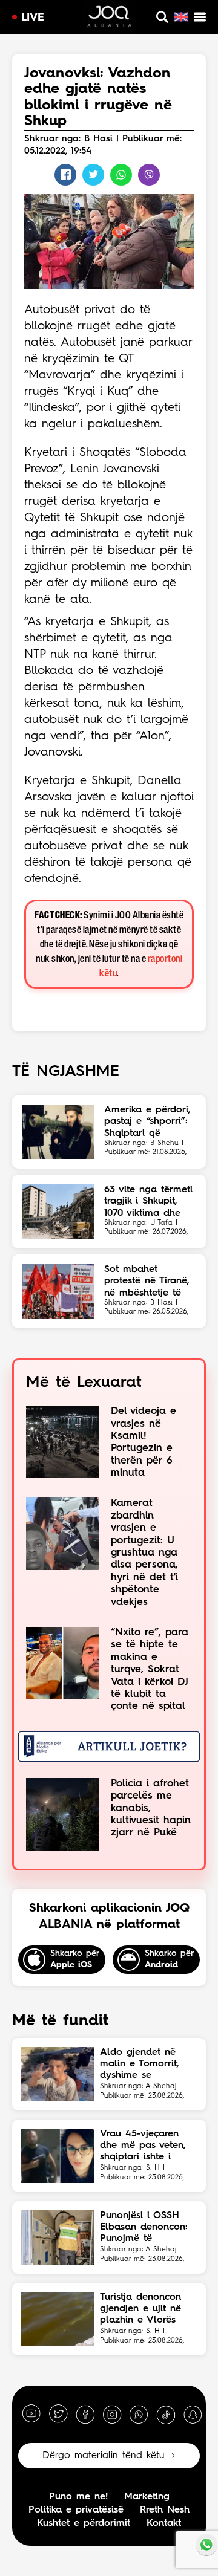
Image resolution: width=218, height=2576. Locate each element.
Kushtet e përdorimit (84, 2523)
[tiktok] (166, 2414)
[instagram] (112, 2414)
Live (33, 18)
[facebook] (85, 2414)
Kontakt (164, 2523)
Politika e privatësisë (76, 2510)
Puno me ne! (78, 2497)
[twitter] (58, 2414)
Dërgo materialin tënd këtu (104, 2456)
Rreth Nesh (165, 2510)
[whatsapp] (139, 2414)
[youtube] (31, 2414)
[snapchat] (193, 2414)
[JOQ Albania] (109, 18)
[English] (181, 17)
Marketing (147, 2497)
